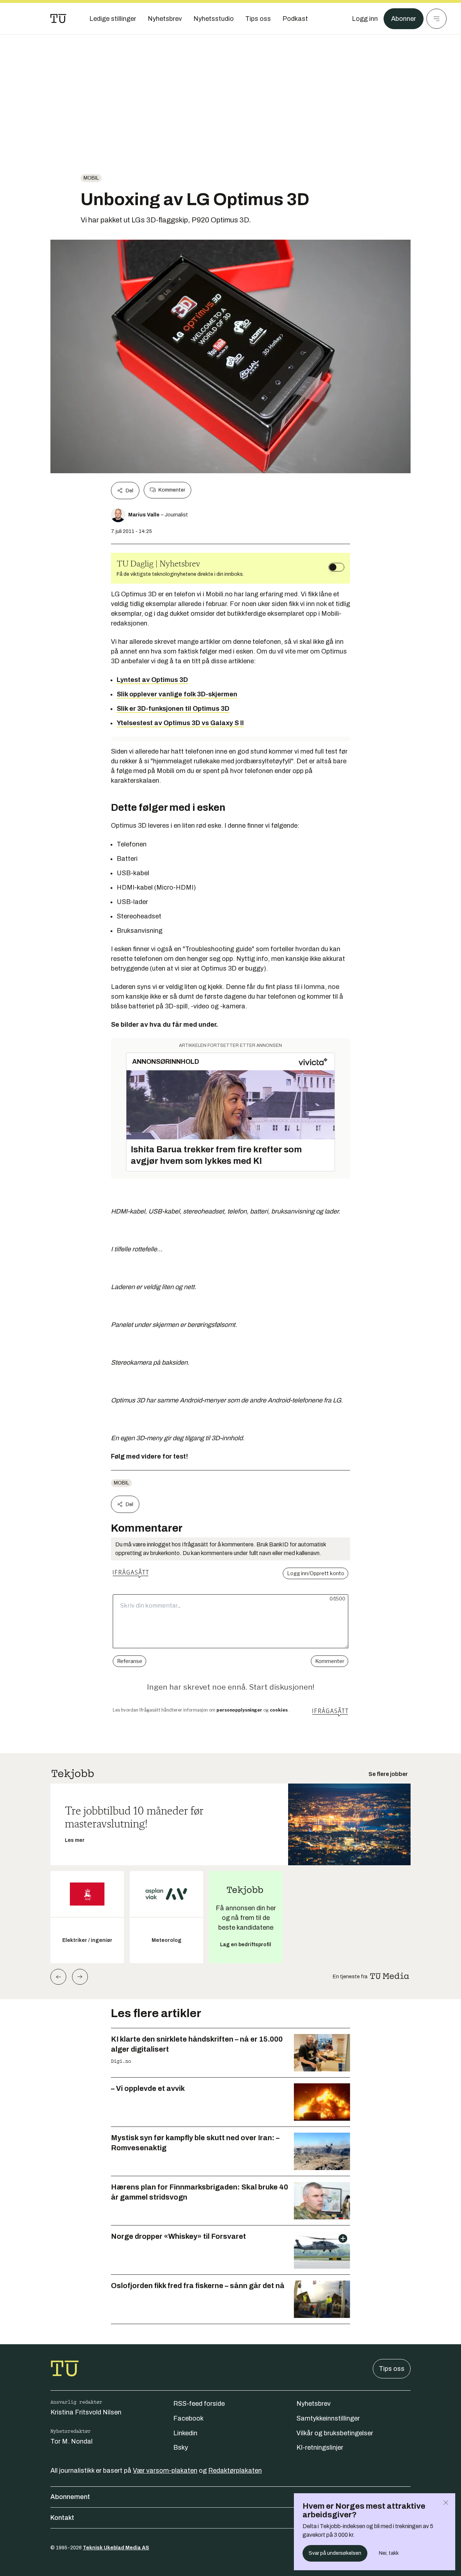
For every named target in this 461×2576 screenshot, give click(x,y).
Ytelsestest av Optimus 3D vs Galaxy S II (180, 723)
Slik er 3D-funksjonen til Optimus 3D (173, 709)
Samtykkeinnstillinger (328, 2418)
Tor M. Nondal (71, 2441)
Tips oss (392, 2369)
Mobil (91, 178)
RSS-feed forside (199, 2404)
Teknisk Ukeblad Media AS (116, 2548)
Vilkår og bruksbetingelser (335, 2433)
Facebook (188, 2418)
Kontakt (62, 2518)
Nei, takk (389, 2553)
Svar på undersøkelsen (335, 2553)
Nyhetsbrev (314, 2404)
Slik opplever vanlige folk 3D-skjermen (177, 694)
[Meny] (437, 19)
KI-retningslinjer (320, 2448)
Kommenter (172, 490)
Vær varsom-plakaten (165, 2471)
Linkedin (185, 2433)
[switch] (336, 567)
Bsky (181, 2448)
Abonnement (70, 2497)
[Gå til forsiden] (58, 19)
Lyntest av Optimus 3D (152, 680)
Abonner (404, 19)
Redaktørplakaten (235, 2471)
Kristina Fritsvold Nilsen (86, 2412)
